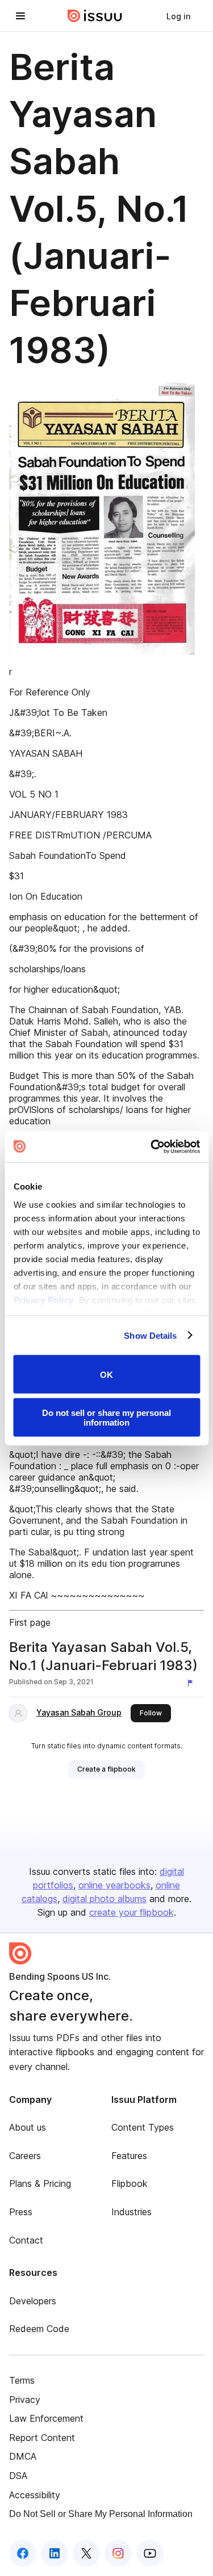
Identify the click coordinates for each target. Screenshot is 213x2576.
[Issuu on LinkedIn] (55, 2553)
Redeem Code (39, 2329)
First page (30, 1622)
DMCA (23, 2456)
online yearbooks (114, 1885)
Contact (26, 2240)
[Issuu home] (95, 16)
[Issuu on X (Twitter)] (86, 2553)
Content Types (143, 2127)
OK (106, 1374)
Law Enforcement (46, 2418)
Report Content (42, 2438)
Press (21, 2212)
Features (129, 2156)
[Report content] (193, 1683)
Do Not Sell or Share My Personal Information (101, 2514)
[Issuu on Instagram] (118, 2553)
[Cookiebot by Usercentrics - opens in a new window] (152, 1146)
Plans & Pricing (40, 2183)
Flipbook (130, 2183)
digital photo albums (105, 1899)
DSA (18, 2476)
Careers (25, 2156)
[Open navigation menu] (20, 16)
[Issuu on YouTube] (150, 2553)
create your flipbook (131, 1912)
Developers (33, 2301)
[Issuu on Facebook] (23, 2553)
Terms (22, 2380)
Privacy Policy (43, 1299)
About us (28, 2127)
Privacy (25, 2400)
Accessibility (35, 2495)
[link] (178, 16)
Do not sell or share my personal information (106, 1417)
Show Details (150, 1335)
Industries (131, 2212)
